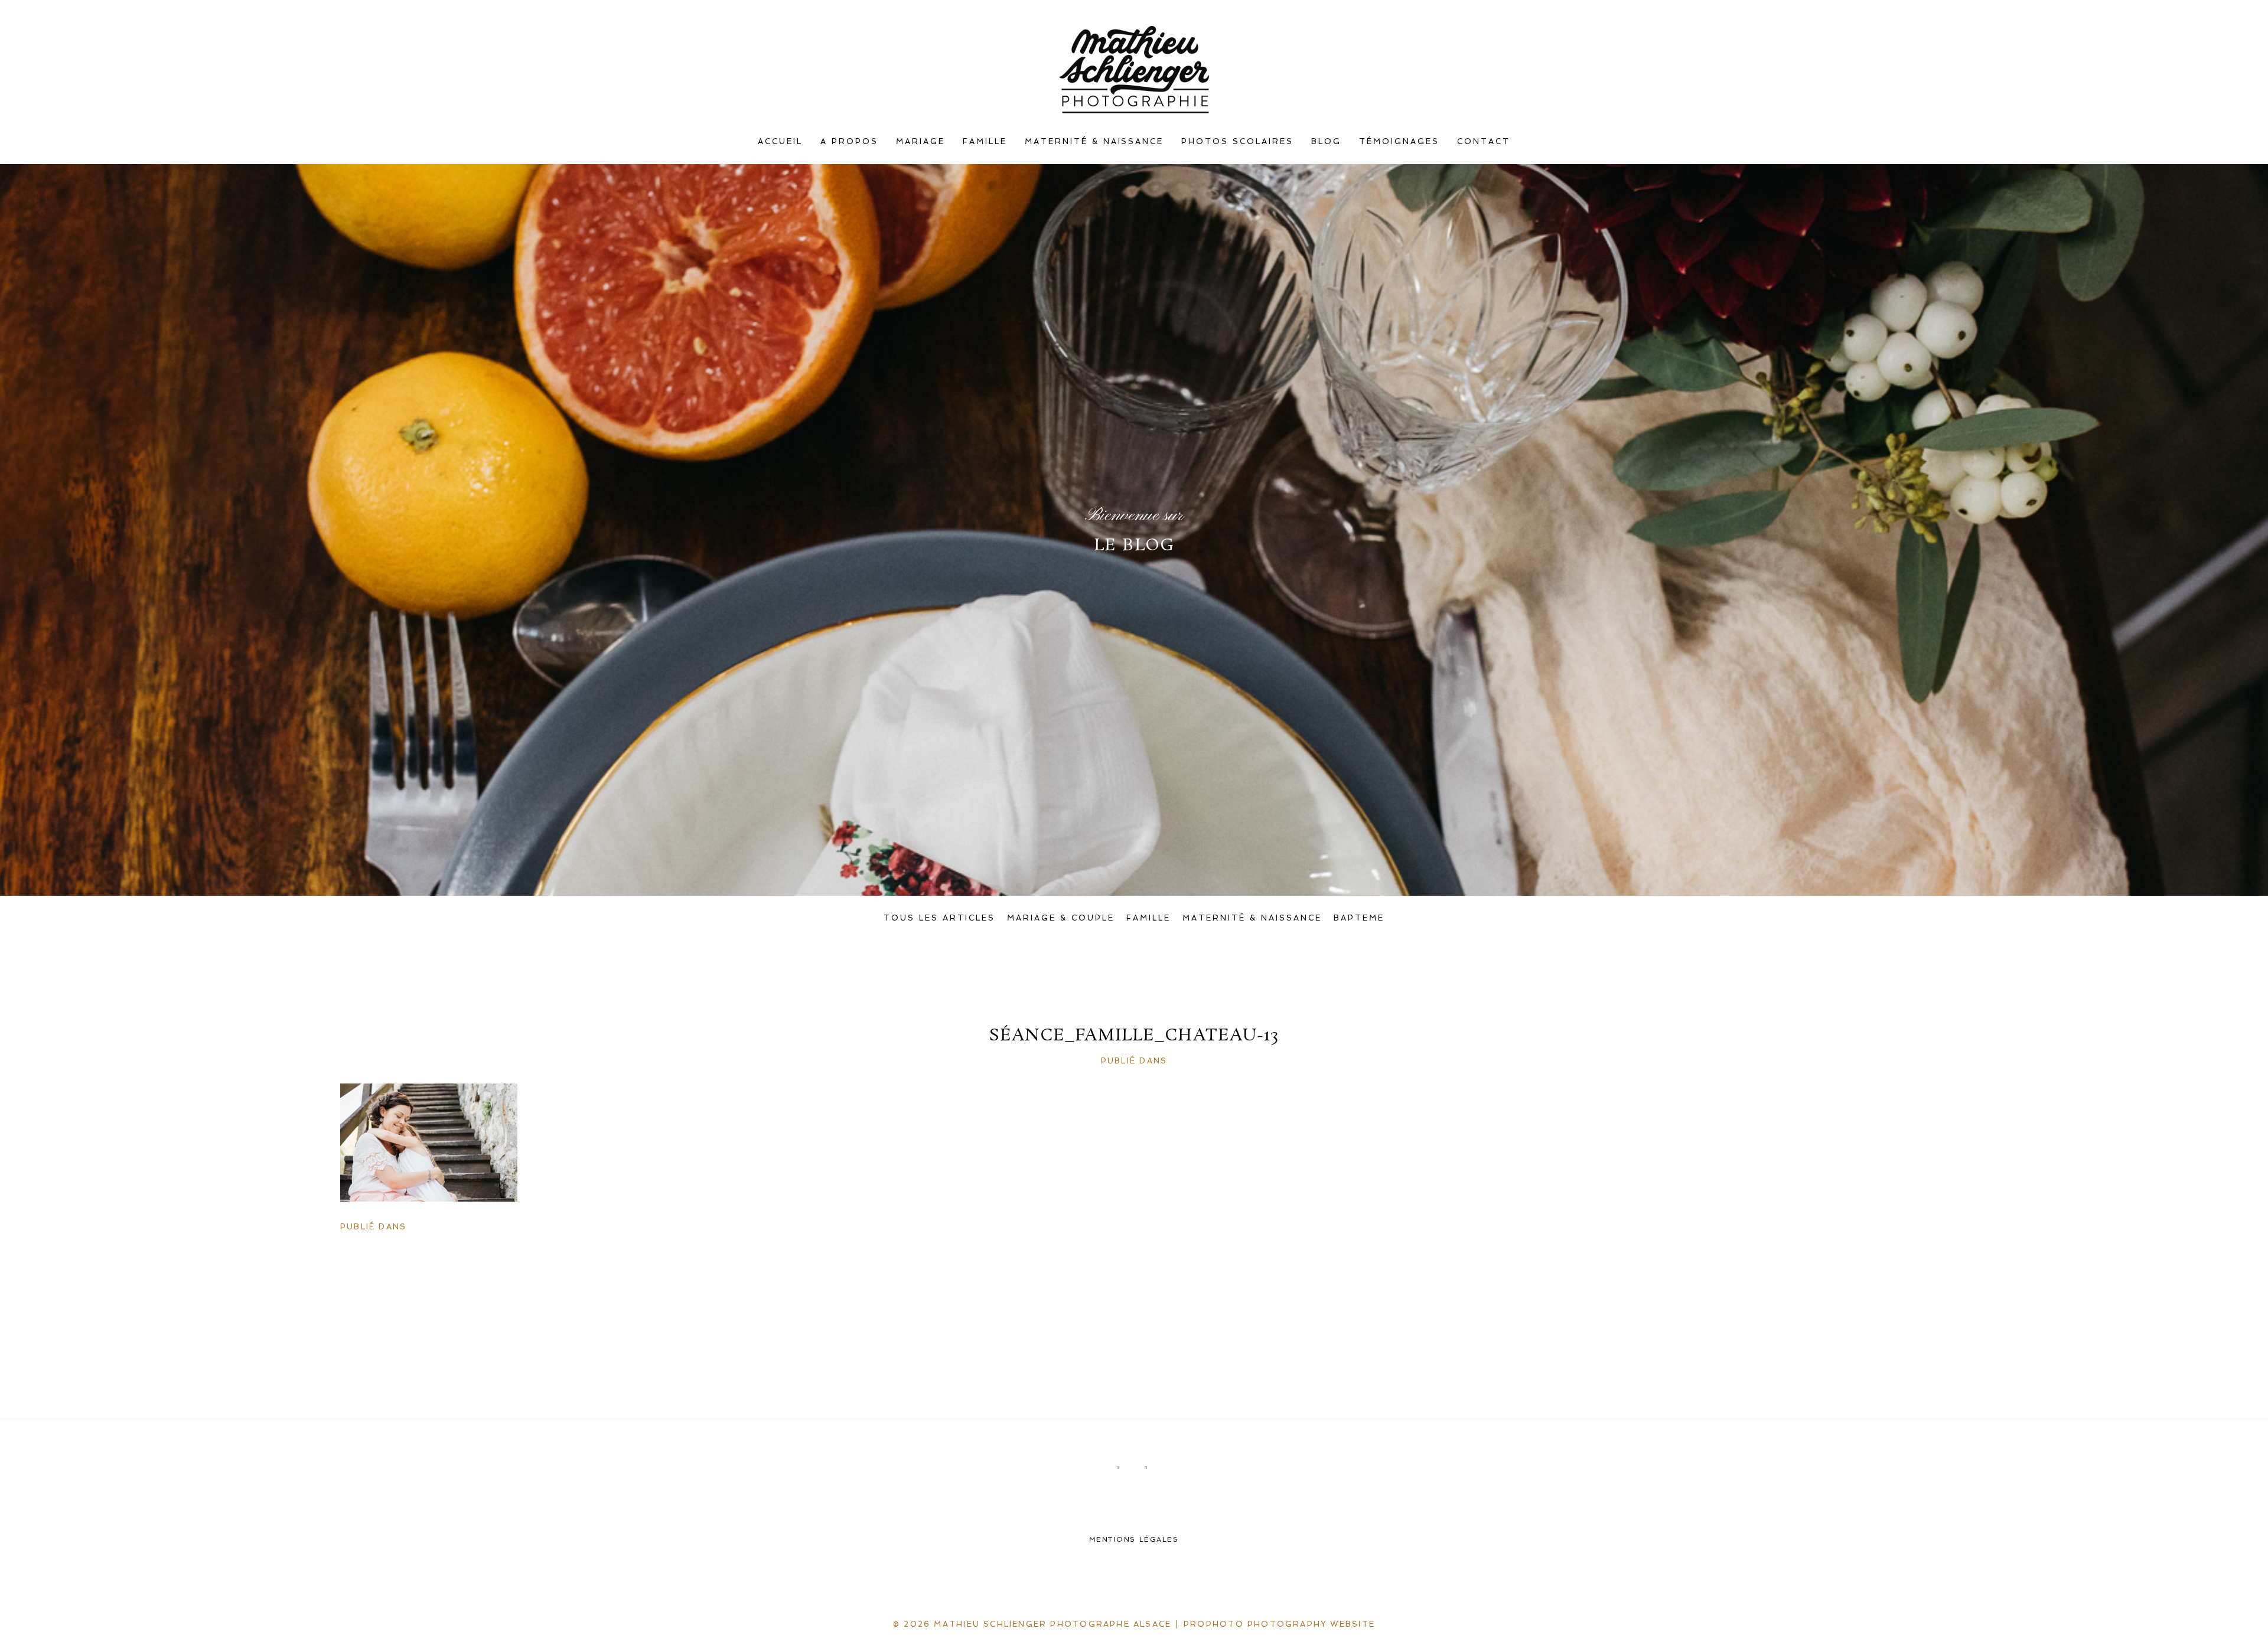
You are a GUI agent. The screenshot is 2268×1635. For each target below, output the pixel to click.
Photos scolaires (1237, 141)
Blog (1326, 141)
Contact (1484, 141)
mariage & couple (1061, 918)
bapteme (1359, 918)
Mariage (920, 141)
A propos (849, 141)
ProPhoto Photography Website (1279, 1624)
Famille (985, 141)
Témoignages (1399, 141)
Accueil (780, 141)
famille (1148, 918)
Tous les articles (939, 918)
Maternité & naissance (1094, 141)
